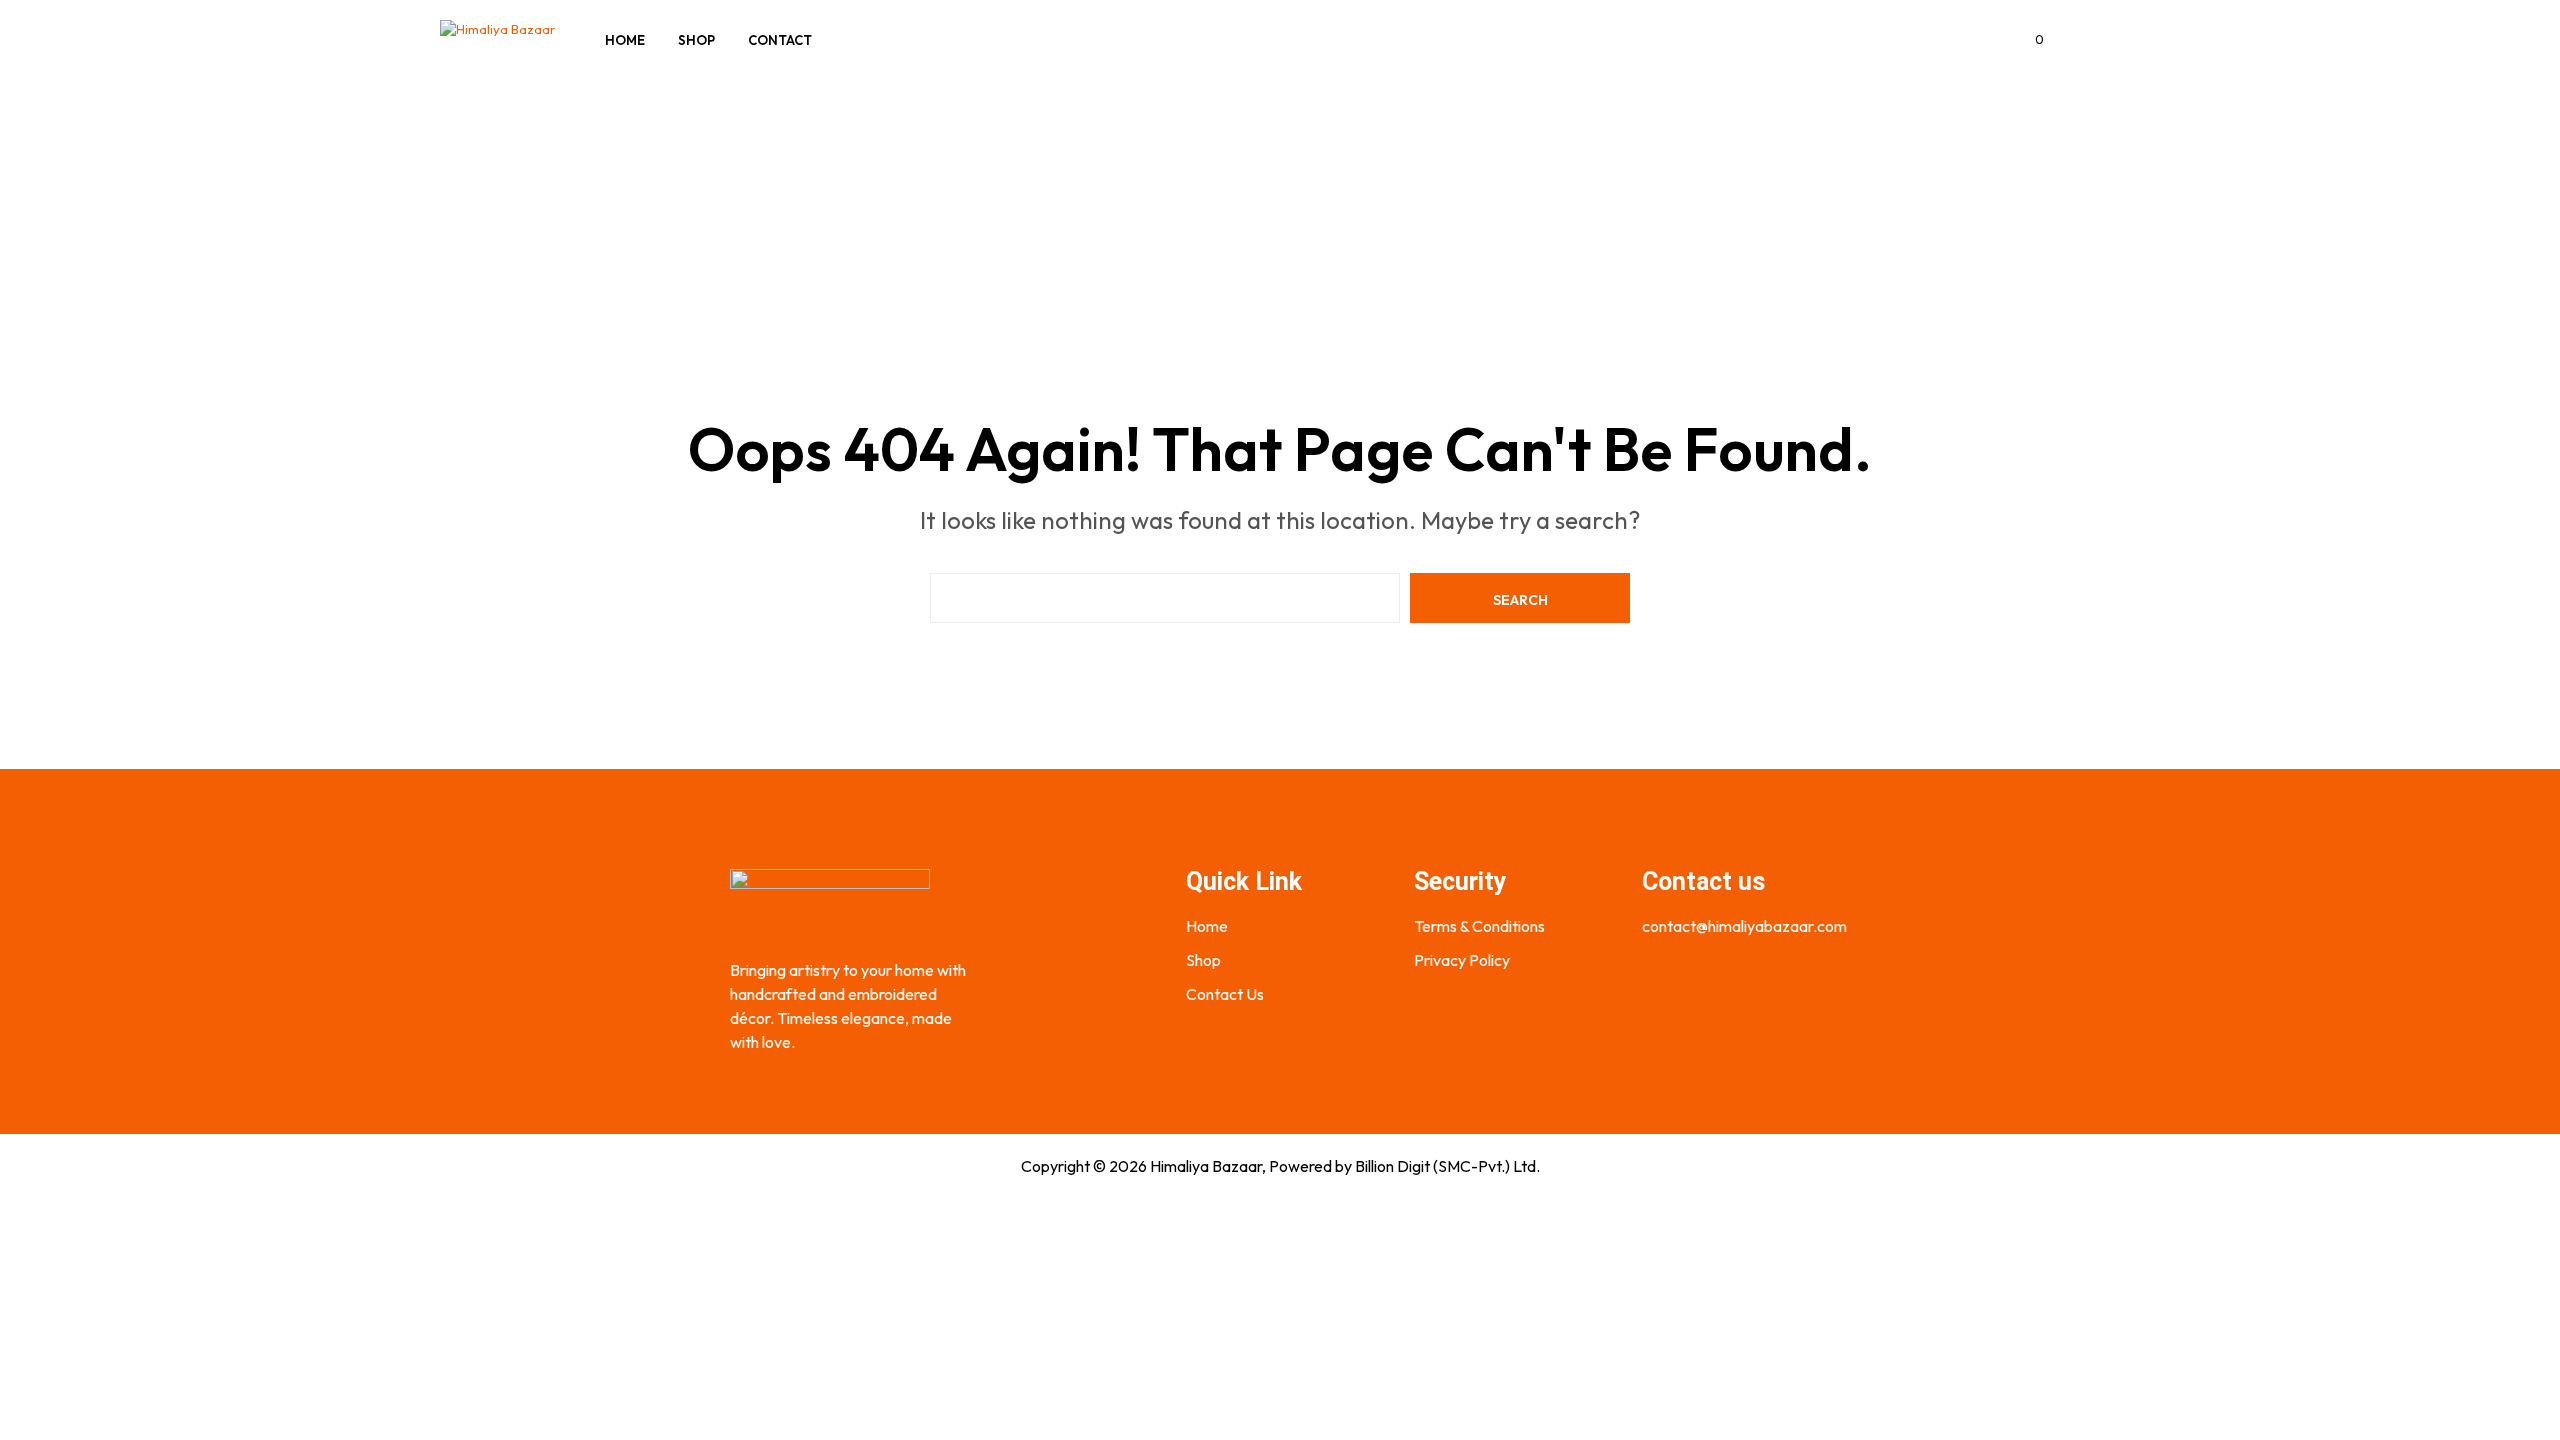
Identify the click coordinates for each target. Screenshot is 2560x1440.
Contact (780, 40)
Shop (696, 40)
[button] (2028, 40)
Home (625, 40)
